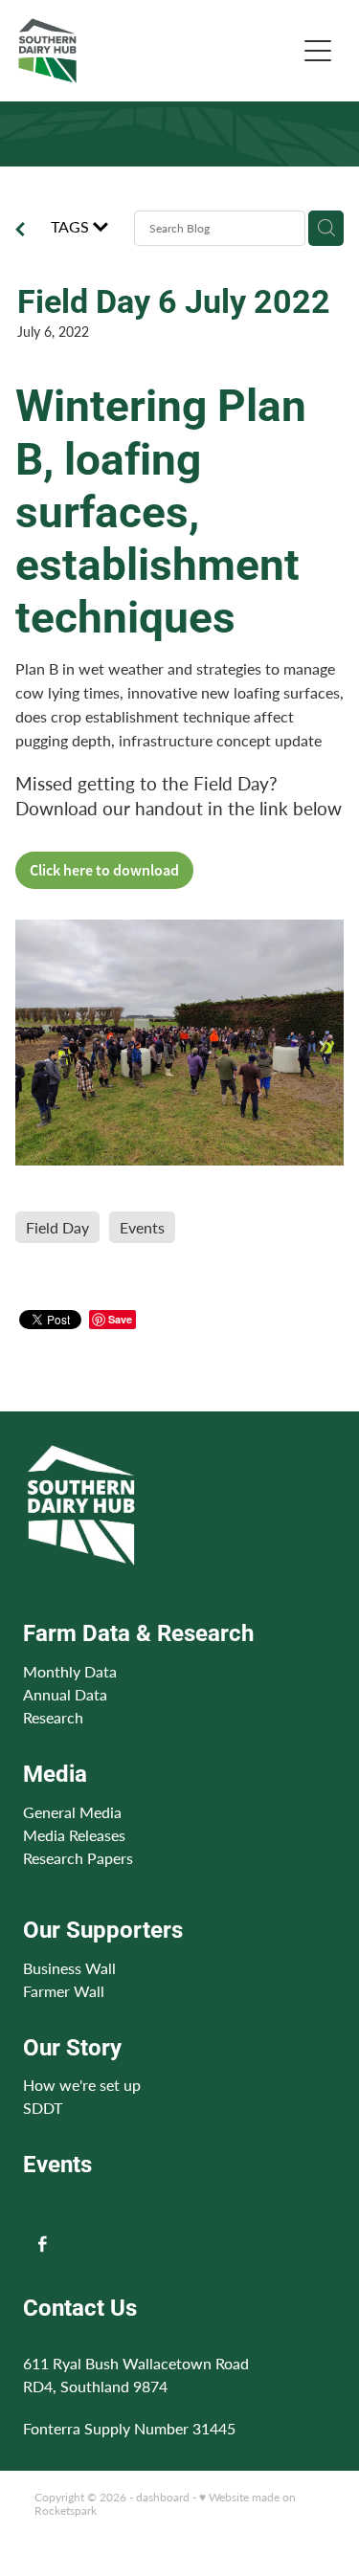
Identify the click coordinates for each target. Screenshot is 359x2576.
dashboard (163, 2497)
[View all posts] (20, 231)
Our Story (72, 2047)
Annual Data (65, 1694)
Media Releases (74, 1835)
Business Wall (69, 1968)
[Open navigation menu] (318, 51)
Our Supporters (103, 1929)
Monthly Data (70, 1671)
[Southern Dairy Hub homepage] (157, 51)
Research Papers (78, 1858)
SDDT (43, 2108)
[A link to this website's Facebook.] (43, 2243)
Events (57, 2164)
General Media (72, 1812)
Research (53, 1717)
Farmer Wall (64, 1991)
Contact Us (80, 2307)
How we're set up (82, 2085)
